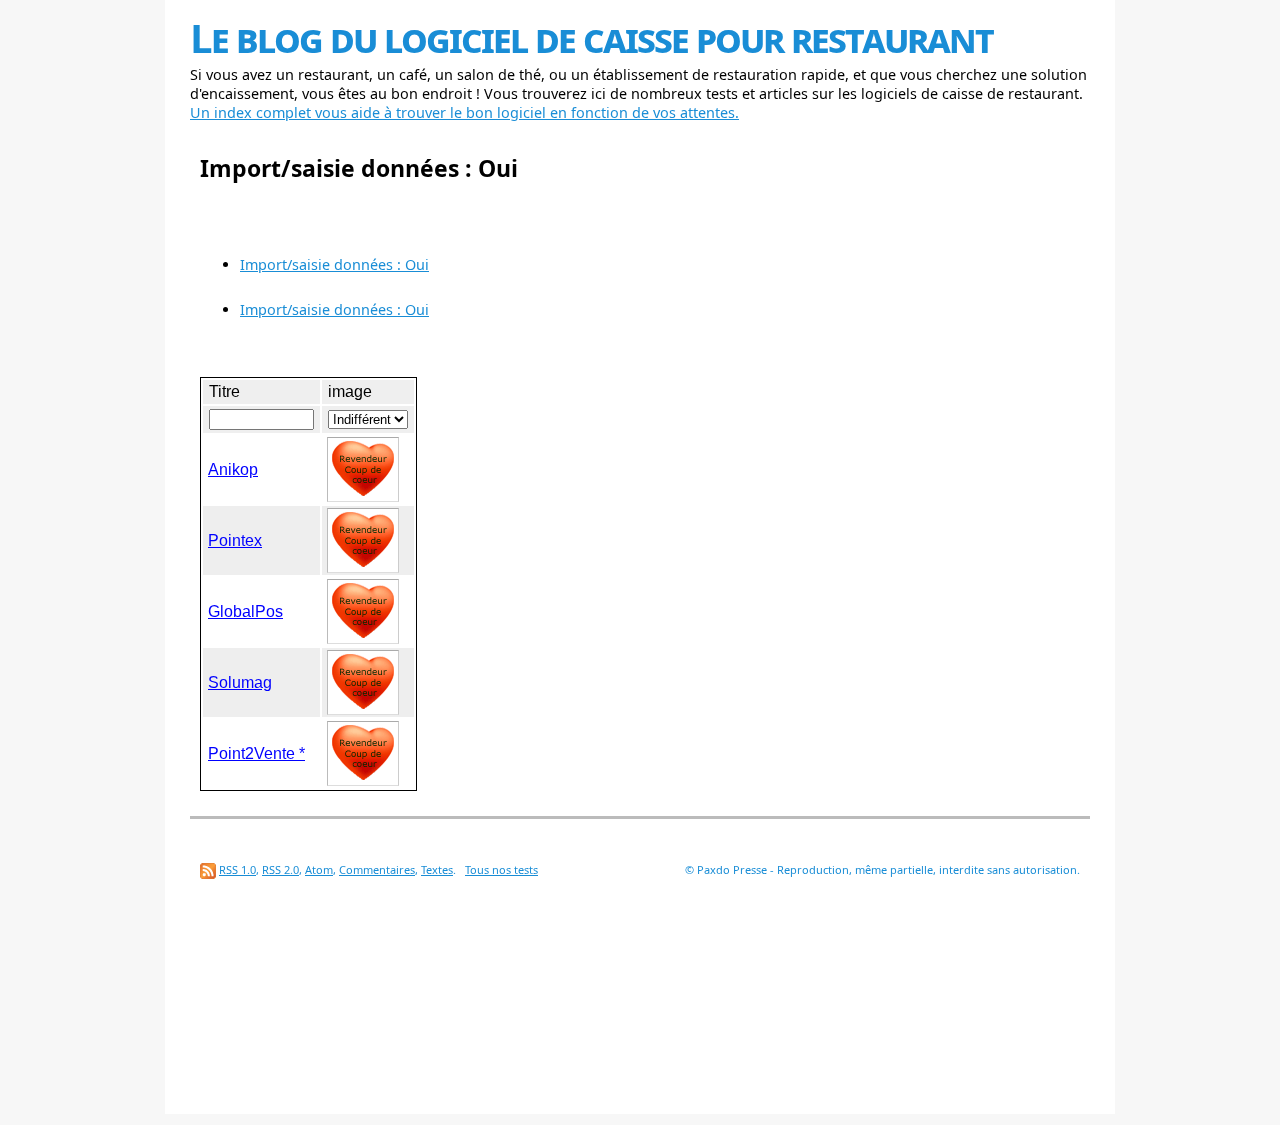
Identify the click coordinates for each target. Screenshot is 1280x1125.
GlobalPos (245, 611)
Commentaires (377, 869)
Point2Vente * (256, 753)
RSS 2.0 (280, 869)
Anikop (233, 469)
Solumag (240, 682)
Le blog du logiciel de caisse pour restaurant (591, 37)
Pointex (235, 540)
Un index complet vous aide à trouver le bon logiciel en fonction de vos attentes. (464, 112)
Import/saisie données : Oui (334, 264)
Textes (437, 869)
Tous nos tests (501, 869)
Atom (319, 869)
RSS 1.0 (237, 869)
